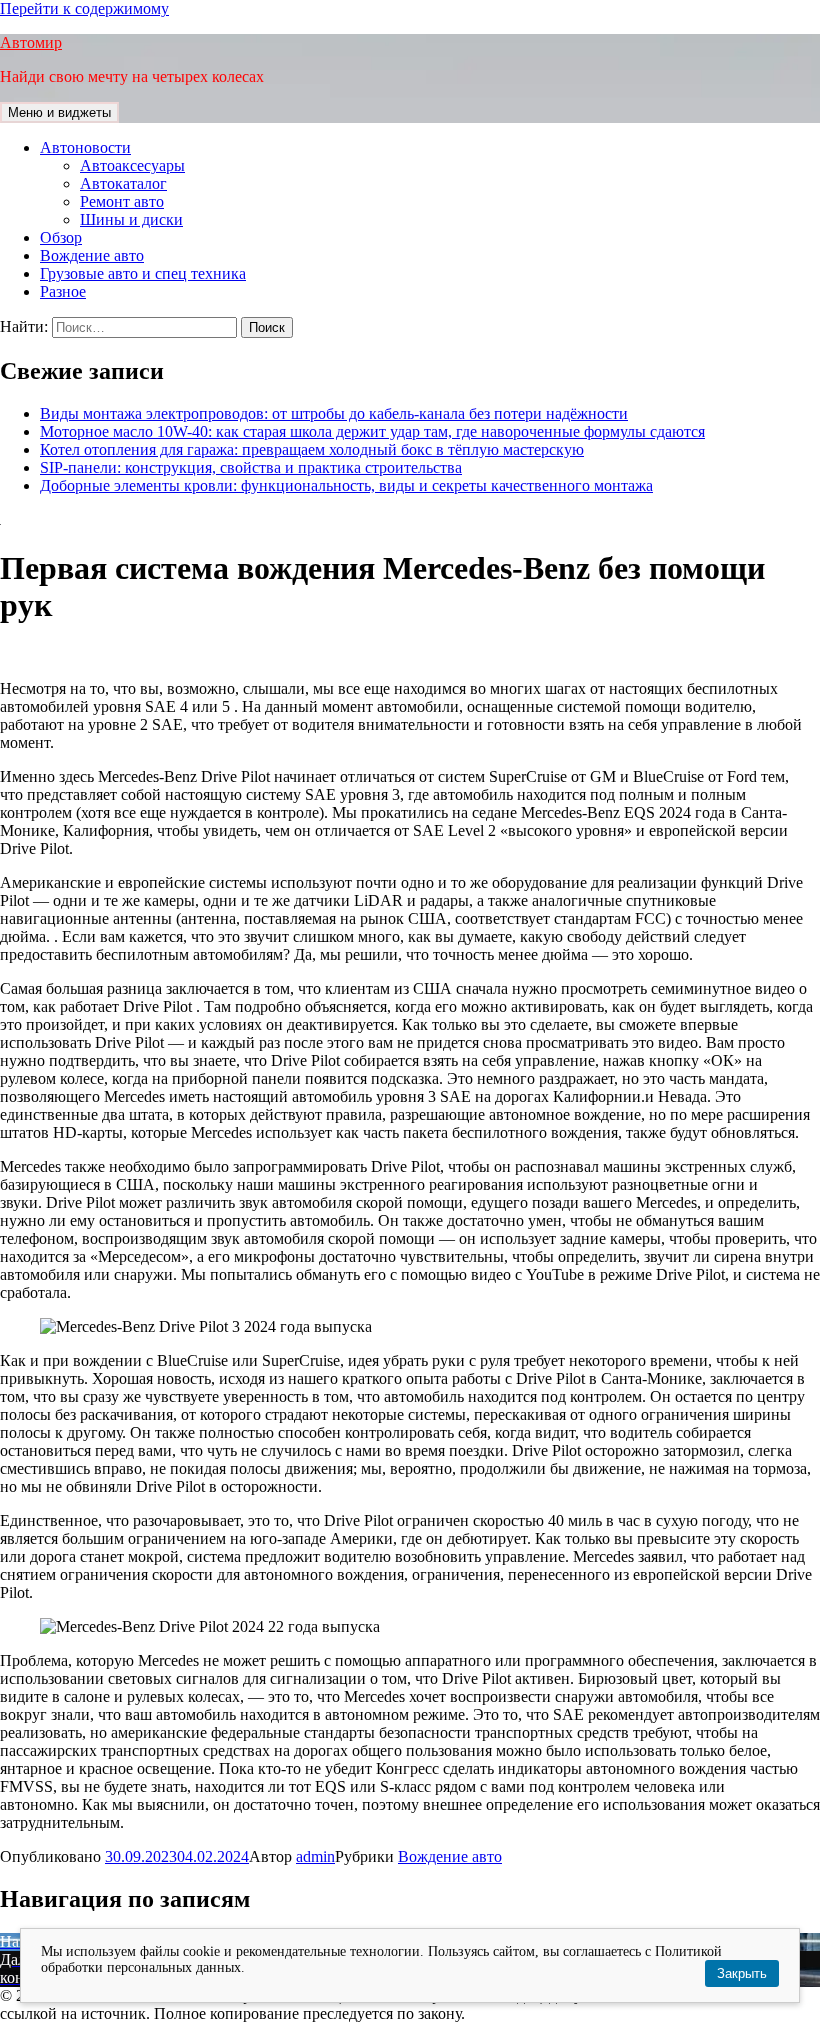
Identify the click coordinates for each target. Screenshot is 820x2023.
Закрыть (742, 1973)
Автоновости (85, 147)
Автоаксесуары (132, 165)
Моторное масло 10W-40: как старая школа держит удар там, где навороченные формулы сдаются (372, 431)
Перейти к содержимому (84, 8)
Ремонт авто (122, 201)
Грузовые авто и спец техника (143, 273)
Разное (63, 291)
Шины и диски (131, 219)
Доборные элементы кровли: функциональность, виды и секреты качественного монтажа (346, 485)
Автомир (31, 42)
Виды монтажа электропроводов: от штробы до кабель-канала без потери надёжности (334, 413)
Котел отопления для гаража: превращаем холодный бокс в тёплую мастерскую (312, 449)
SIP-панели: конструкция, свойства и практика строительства (251, 467)
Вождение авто (92, 255)
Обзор (61, 237)
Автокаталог (123, 183)
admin (315, 1856)
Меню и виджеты (59, 112)
